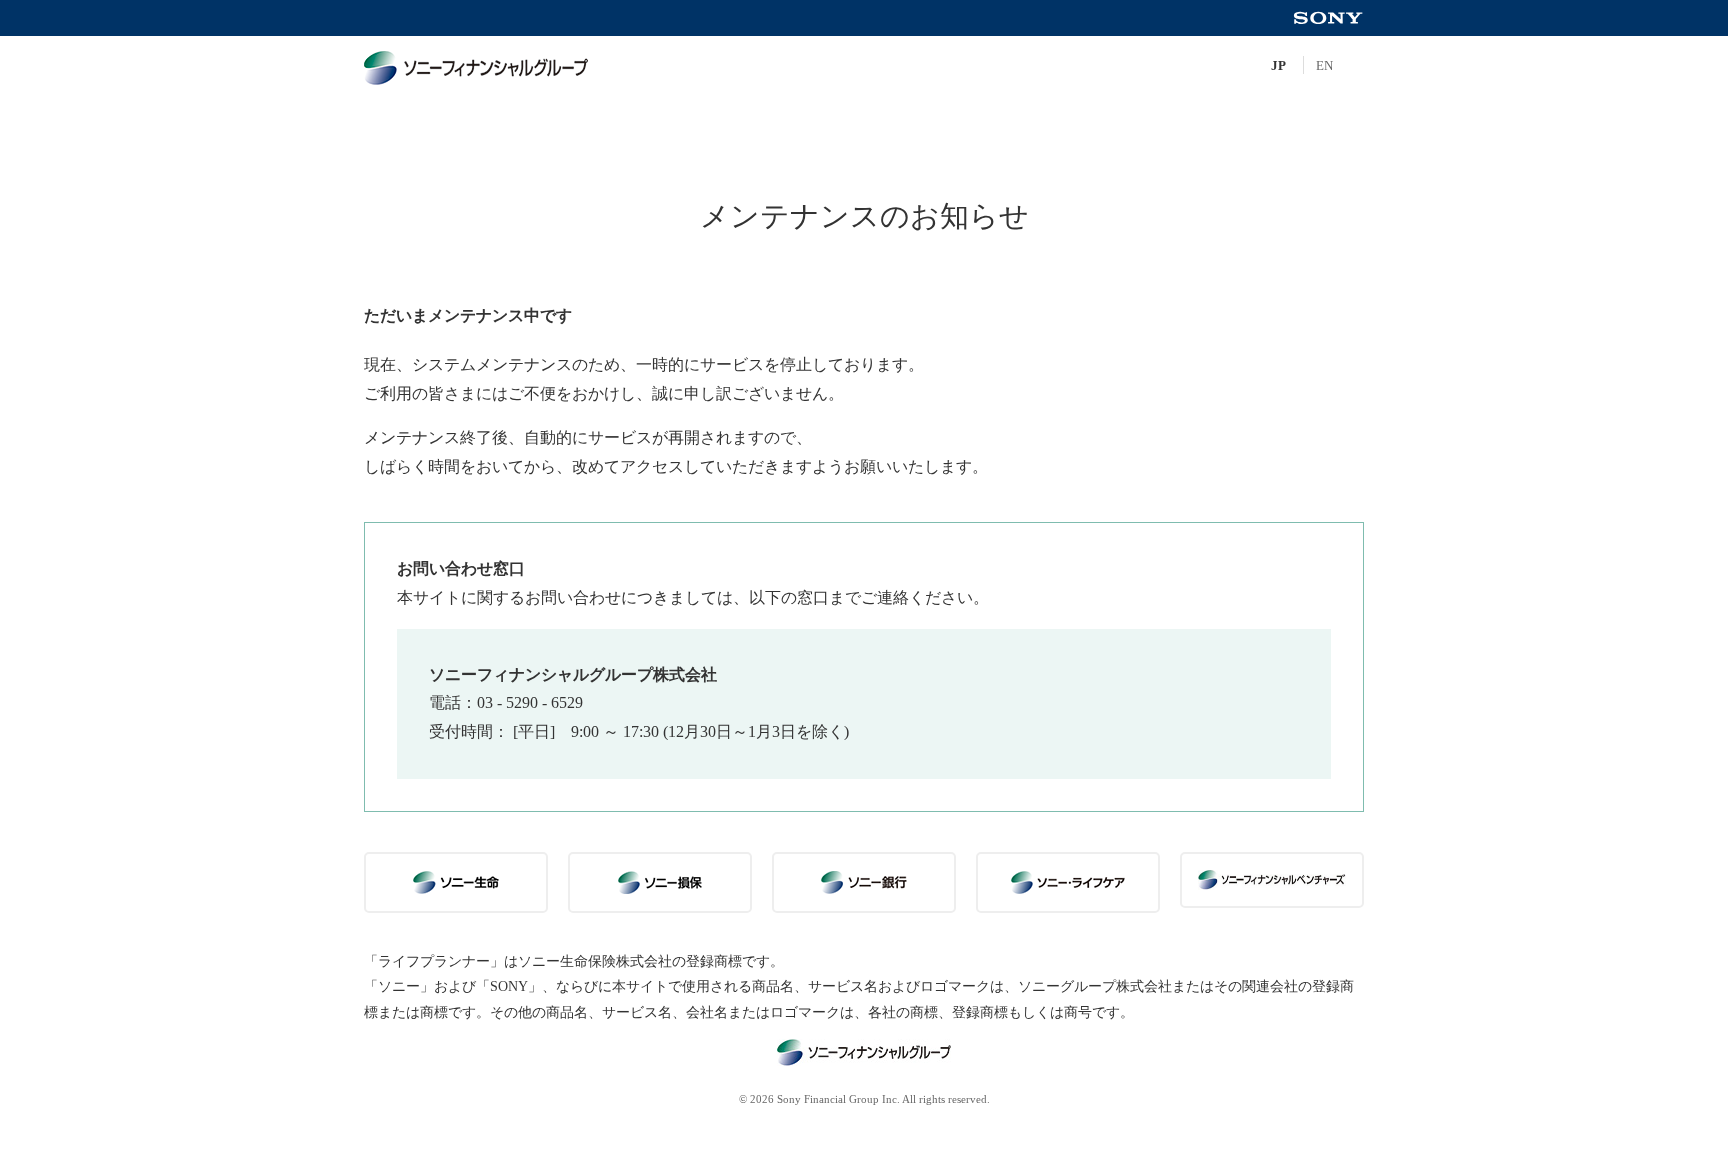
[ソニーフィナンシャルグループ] (504, 68)
